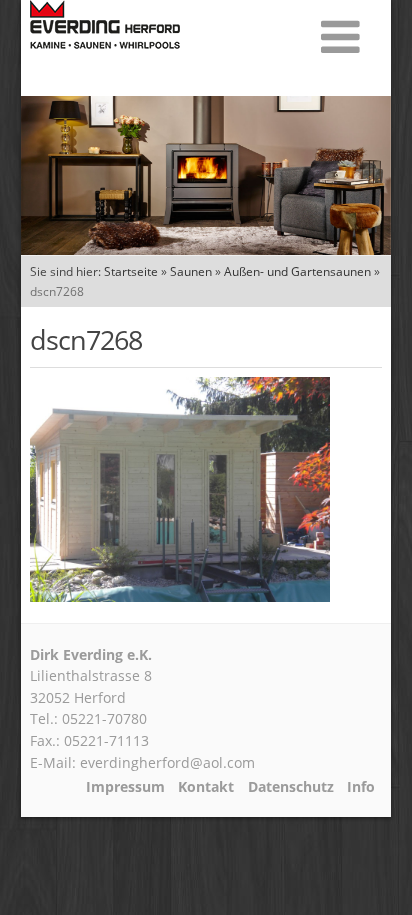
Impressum (125, 787)
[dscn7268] (180, 596)
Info (361, 787)
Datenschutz (291, 787)
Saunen (191, 271)
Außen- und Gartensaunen (297, 271)
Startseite (131, 271)
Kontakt (206, 787)
